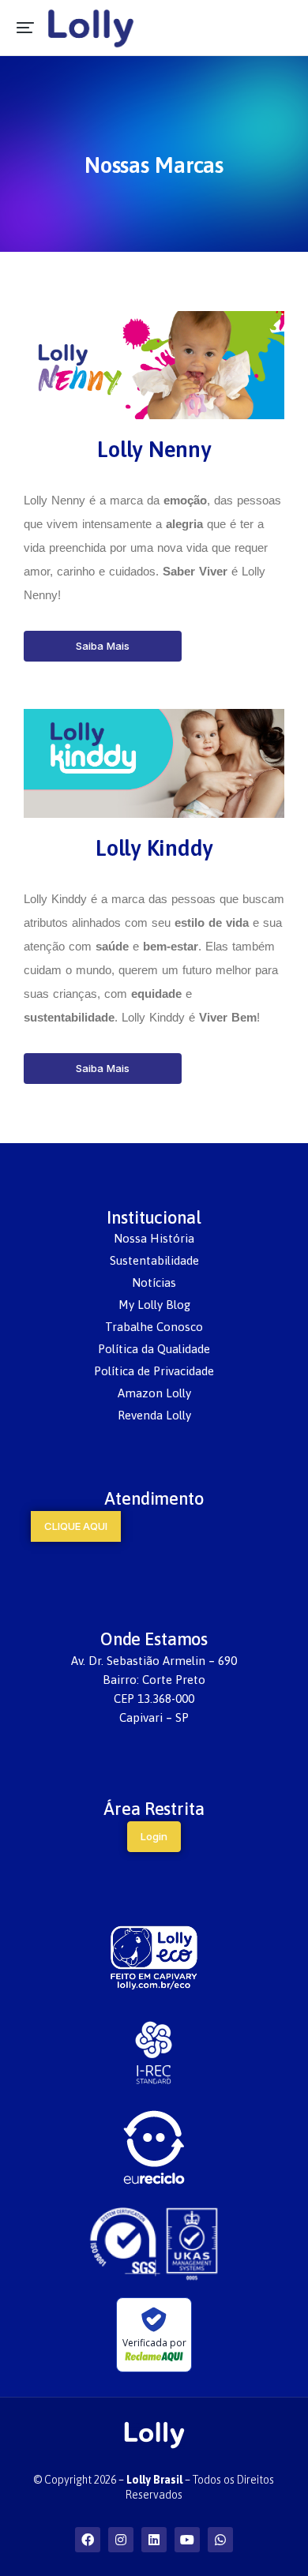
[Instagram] (121, 2540)
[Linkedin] (154, 2540)
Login (154, 1836)
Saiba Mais (103, 646)
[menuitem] (154, 1239)
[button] (25, 28)
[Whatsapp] (220, 2540)
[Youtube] (187, 2540)
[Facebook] (88, 2540)
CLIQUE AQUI (76, 1526)
